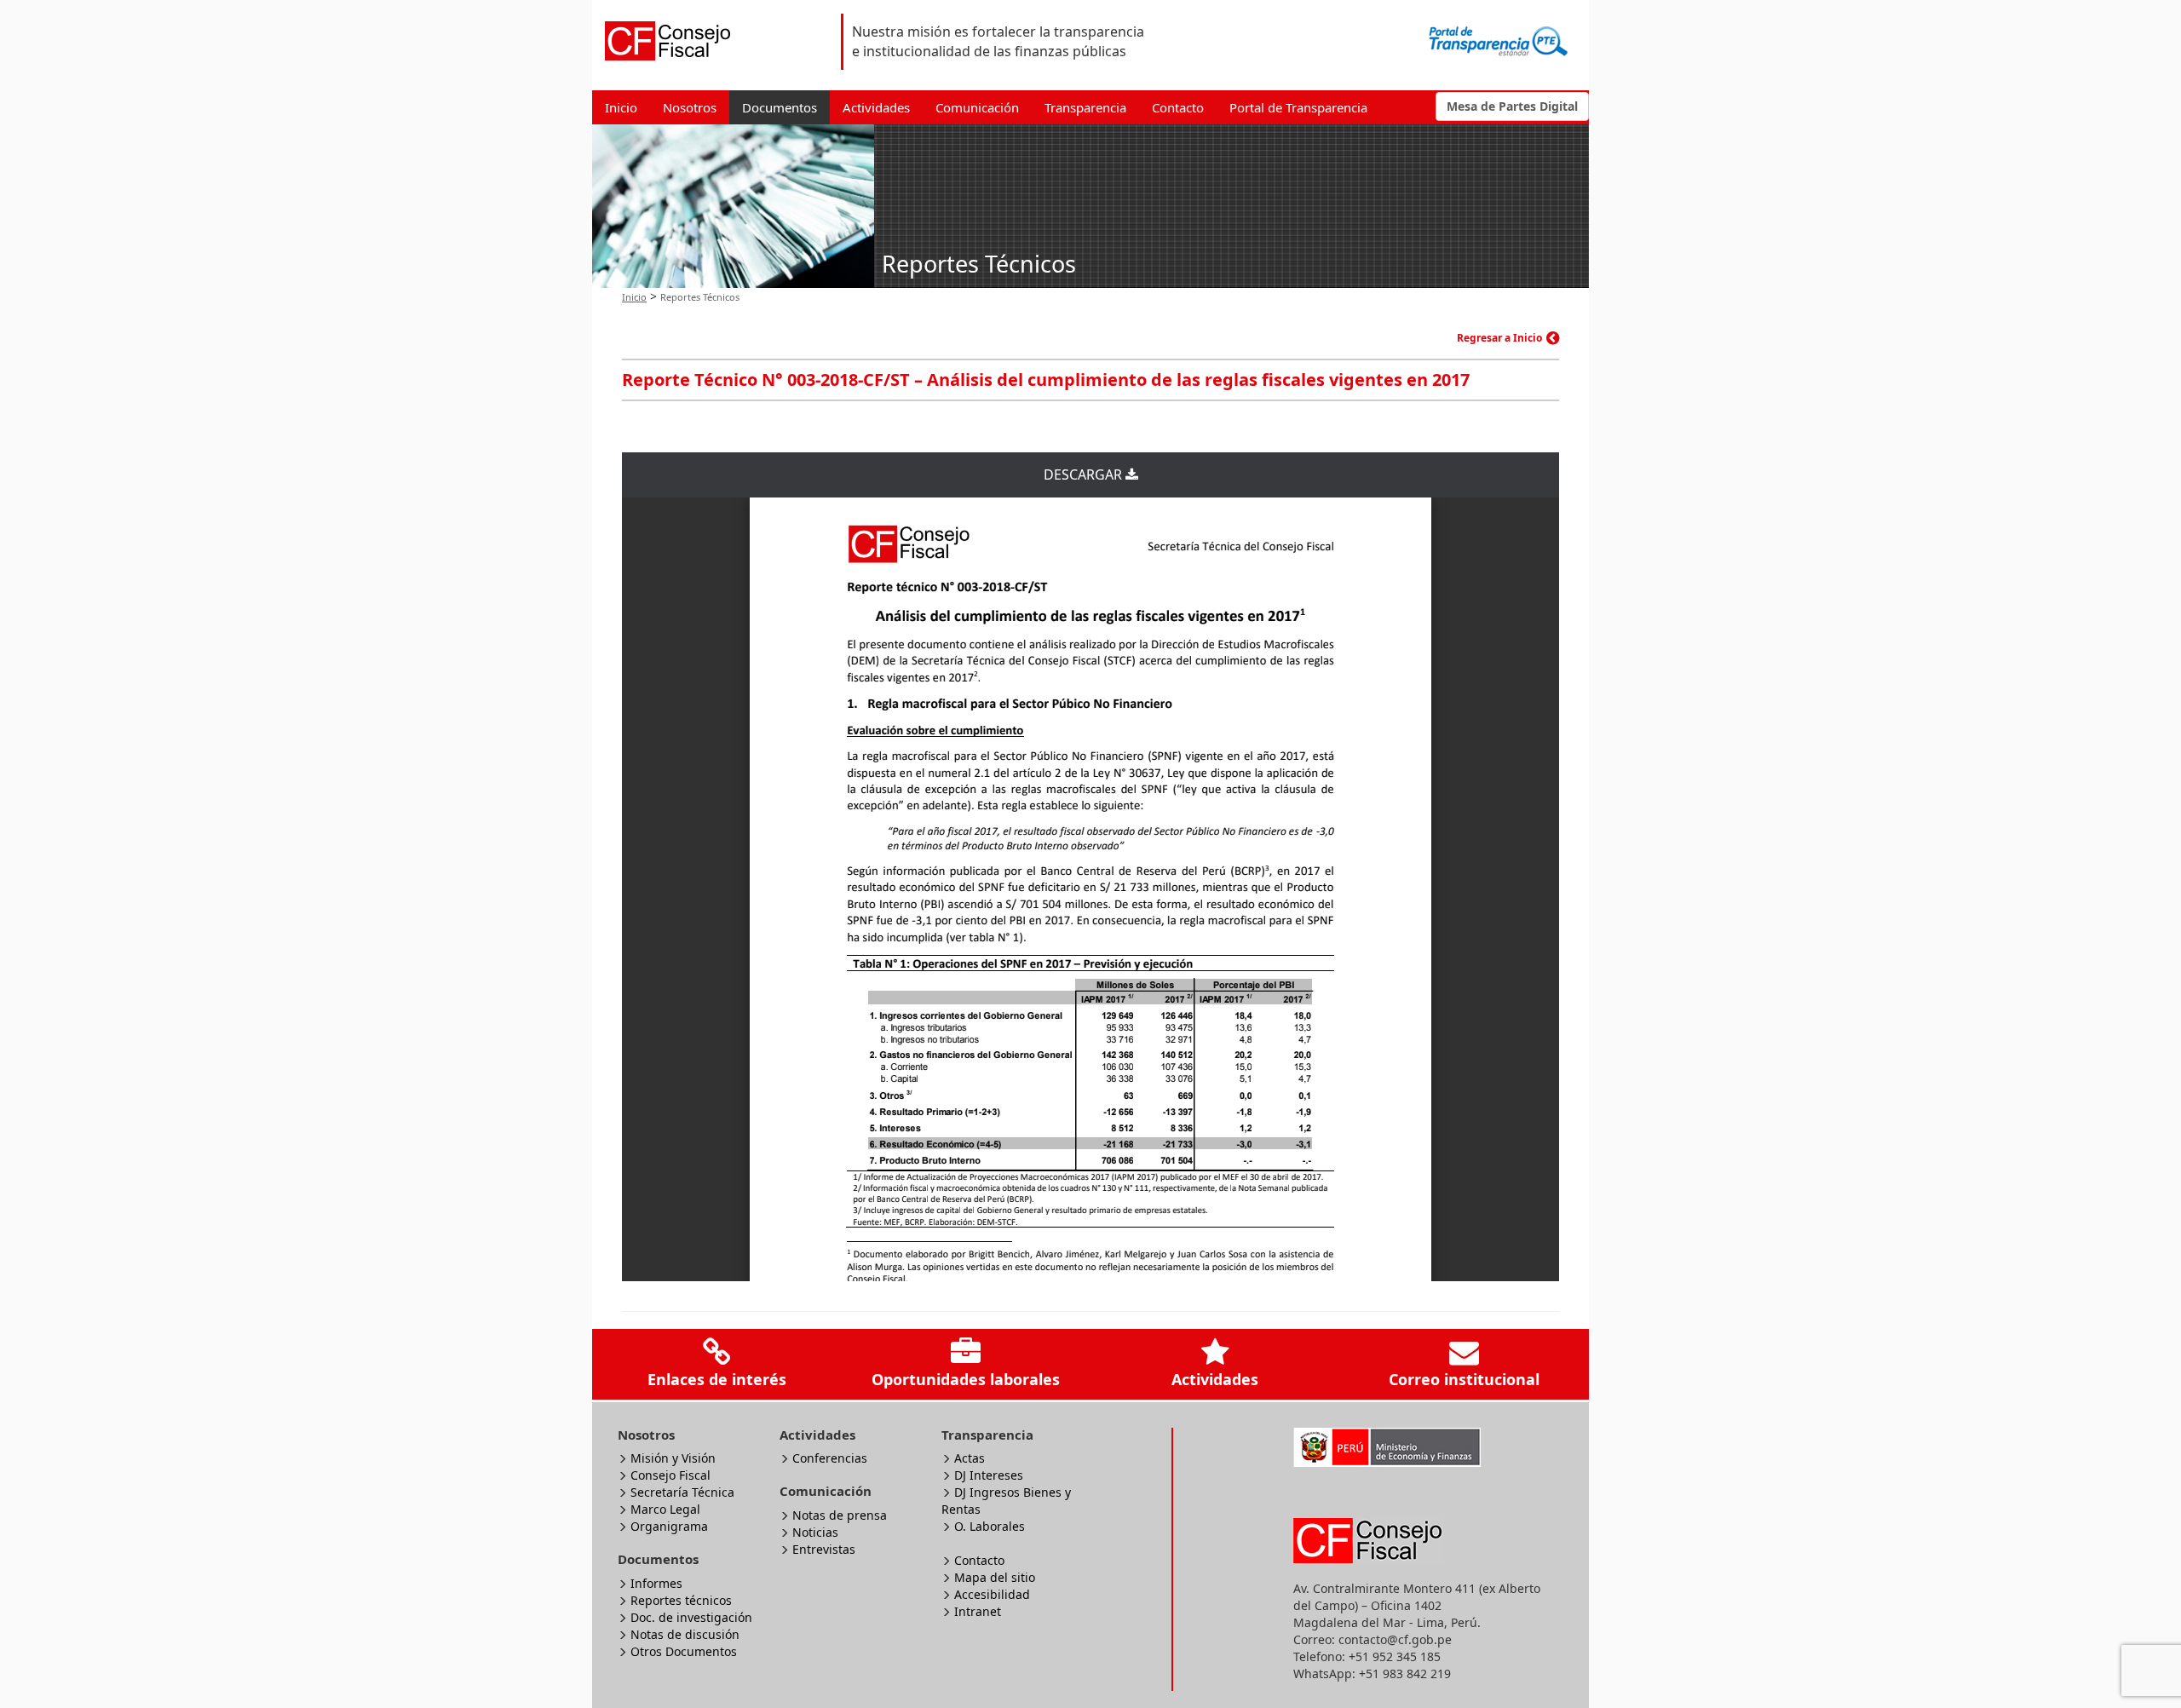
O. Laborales (990, 1526)
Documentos (780, 107)
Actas (970, 1458)
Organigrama (669, 1526)
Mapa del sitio (995, 1577)
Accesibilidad (992, 1594)
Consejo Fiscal (670, 1475)
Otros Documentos (684, 1651)
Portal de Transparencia (1298, 107)
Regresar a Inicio (1499, 338)
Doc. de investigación (691, 1617)
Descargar (1085, 474)
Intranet (978, 1611)
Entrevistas (824, 1549)
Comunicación (977, 107)
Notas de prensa (840, 1515)
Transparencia (1085, 107)
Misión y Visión (673, 1458)
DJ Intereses (989, 1475)
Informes (656, 1583)
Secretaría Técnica (682, 1492)
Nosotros (690, 107)
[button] (1512, 106)
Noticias (815, 1532)
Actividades (876, 107)
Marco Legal (665, 1509)
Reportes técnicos (681, 1600)
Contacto (1178, 107)
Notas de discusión (685, 1634)
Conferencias (830, 1458)
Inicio (621, 107)
